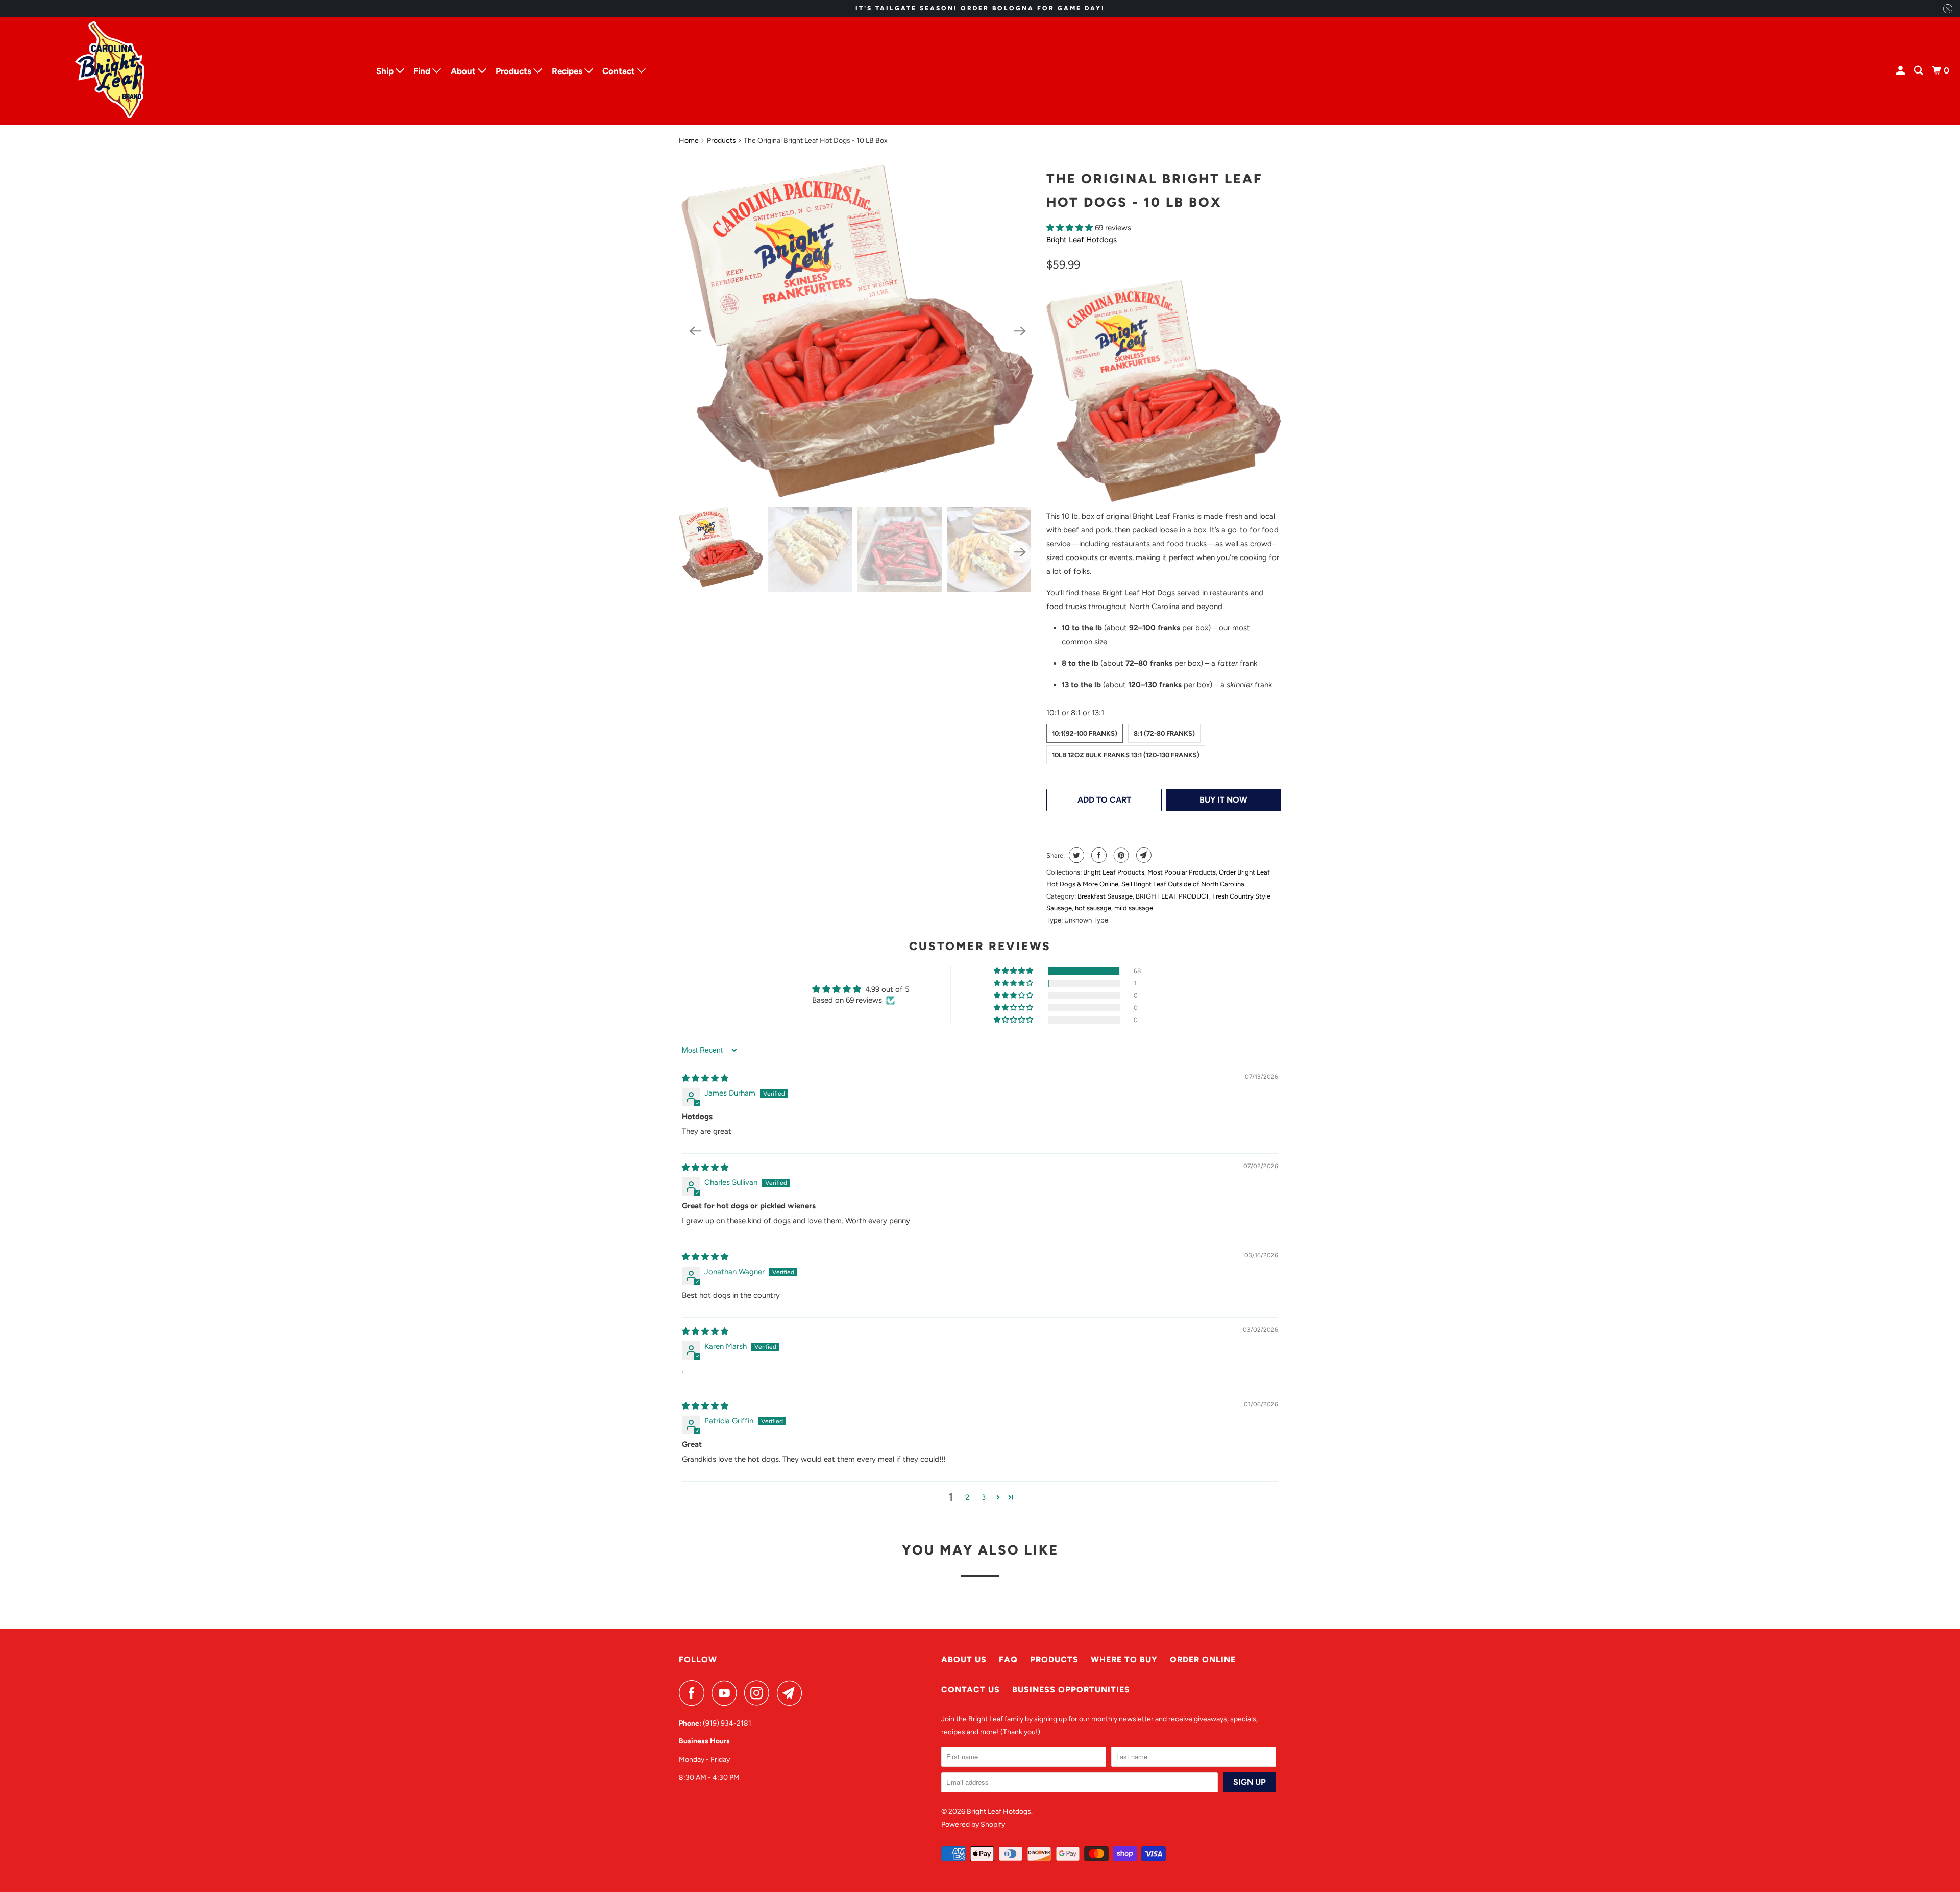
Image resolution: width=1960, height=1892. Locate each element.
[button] (1071, 228)
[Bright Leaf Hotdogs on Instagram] (759, 1693)
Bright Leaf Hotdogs (1082, 240)
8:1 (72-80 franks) (1164, 733)
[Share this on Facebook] (1098, 855)
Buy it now (1223, 800)
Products (721, 141)
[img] (705, 1078)
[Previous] (695, 331)
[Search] (1919, 71)
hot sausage (1093, 908)
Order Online (1203, 1659)
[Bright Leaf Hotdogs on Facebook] (694, 1693)
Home (689, 141)
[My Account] (1901, 71)
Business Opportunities (1071, 1690)
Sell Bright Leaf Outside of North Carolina (1183, 884)
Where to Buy (1124, 1659)
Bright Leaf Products (1114, 872)
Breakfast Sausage (1105, 896)
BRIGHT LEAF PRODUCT (1172, 896)
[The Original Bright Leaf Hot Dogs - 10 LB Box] (857, 331)
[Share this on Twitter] (1075, 855)
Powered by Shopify (973, 1824)
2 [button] (967, 1497)
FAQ (1008, 1659)
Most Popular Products (1182, 872)
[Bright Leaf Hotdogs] (184, 71)
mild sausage (1134, 908)
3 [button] (984, 1497)
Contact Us (971, 1690)
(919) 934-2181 (727, 1723)
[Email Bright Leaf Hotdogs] (792, 1693)
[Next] (1020, 331)
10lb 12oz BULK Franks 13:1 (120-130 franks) (1126, 755)
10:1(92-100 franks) (1085, 733)
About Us (964, 1659)
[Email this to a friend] (1143, 855)
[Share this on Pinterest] (1120, 855)
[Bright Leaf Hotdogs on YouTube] (727, 1693)
